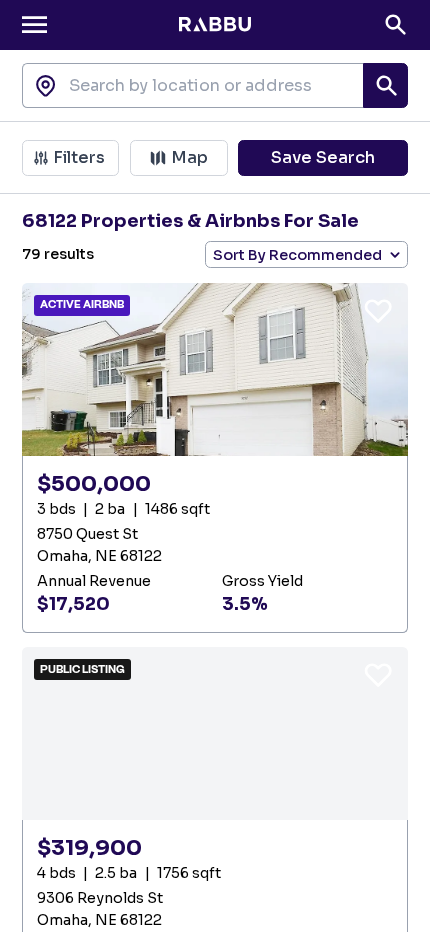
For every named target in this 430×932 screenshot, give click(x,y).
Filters (79, 157)
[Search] (395, 24)
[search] (385, 85)
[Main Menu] (34, 24)
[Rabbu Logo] (214, 25)
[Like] (378, 310)
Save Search (323, 157)
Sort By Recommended (297, 255)
